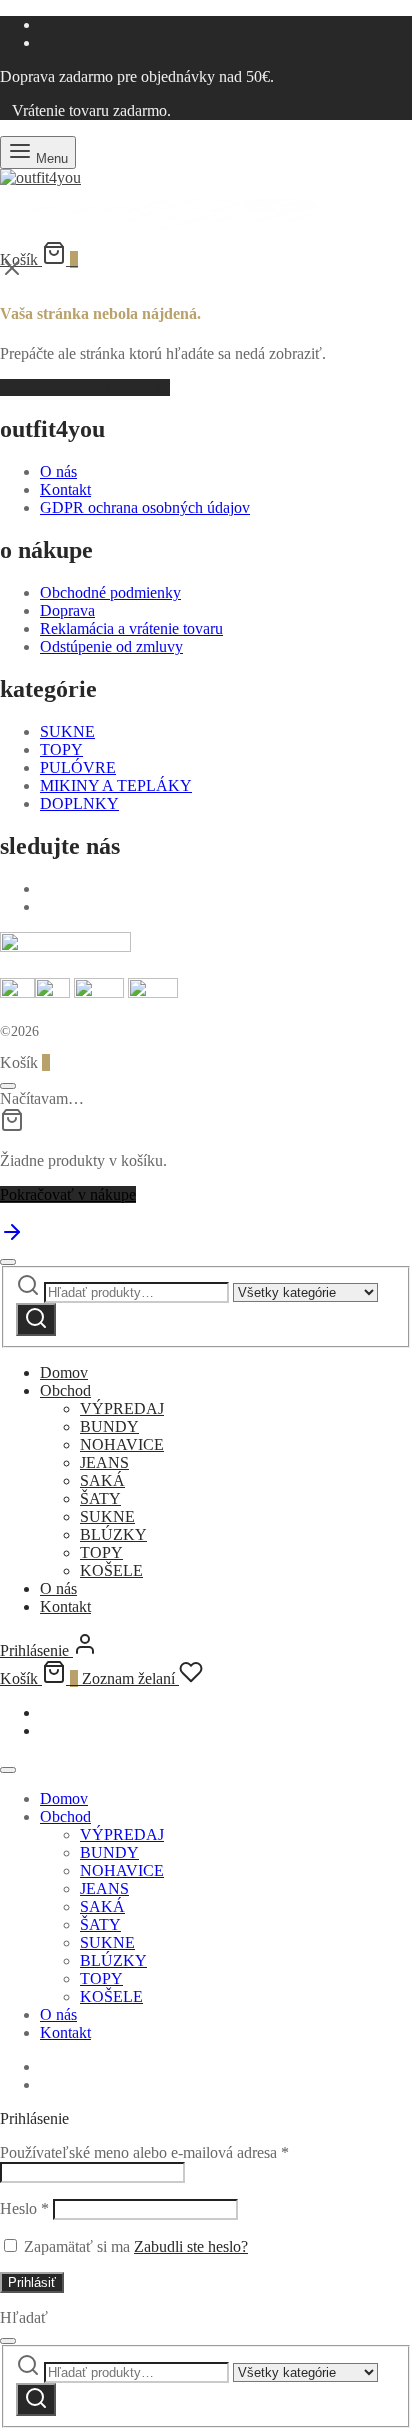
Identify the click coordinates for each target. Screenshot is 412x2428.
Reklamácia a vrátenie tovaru (131, 628)
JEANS (104, 1462)
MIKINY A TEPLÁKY (116, 785)
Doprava (67, 610)
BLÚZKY (113, 1534)
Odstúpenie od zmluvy (111, 646)
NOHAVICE (122, 1444)
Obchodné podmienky (110, 592)
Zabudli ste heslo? (191, 2246)
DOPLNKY (79, 803)
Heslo (24, 2208)
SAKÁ (102, 1480)
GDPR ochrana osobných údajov (145, 507)
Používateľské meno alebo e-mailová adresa (144, 2152)
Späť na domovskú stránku (85, 387)
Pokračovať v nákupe (68, 1194)
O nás (58, 471)
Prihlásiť (32, 2282)
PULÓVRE (78, 767)
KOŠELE (111, 1570)
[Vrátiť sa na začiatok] (12, 1238)
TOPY (61, 749)
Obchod (65, 1390)
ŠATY (100, 1498)
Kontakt (65, 489)
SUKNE (67, 731)
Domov (64, 1372)
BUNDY (109, 1426)
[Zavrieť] (8, 1086)
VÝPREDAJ (122, 1408)
